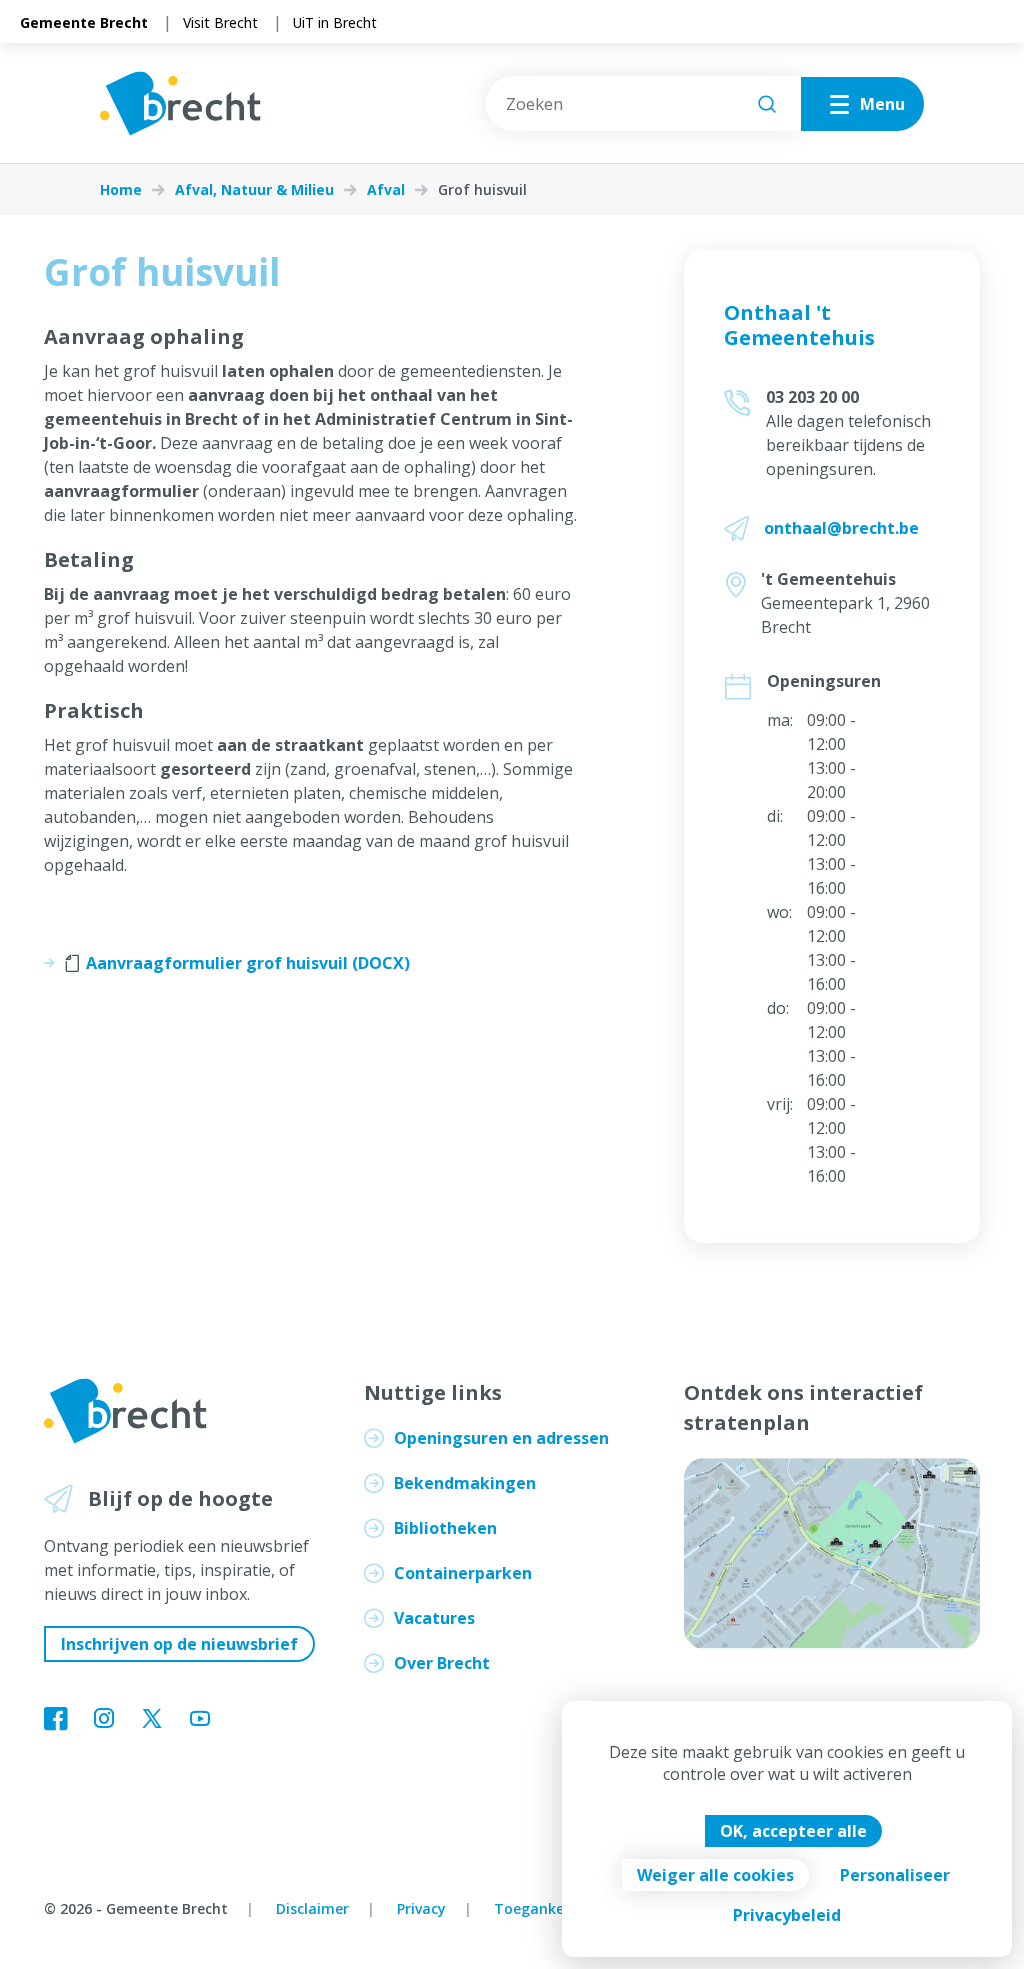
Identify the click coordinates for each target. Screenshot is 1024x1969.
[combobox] (643, 103)
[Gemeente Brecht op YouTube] (200, 1720)
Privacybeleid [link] (787, 1915)
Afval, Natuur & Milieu (254, 190)
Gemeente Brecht (84, 22)
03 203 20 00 (812, 397)
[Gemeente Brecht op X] (152, 1720)
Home (121, 190)
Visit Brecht (220, 22)
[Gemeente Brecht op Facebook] (56, 1720)
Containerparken (463, 1573)
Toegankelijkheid (554, 1908)
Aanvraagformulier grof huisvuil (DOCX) (248, 963)
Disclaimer (312, 1908)
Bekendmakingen (465, 1483)
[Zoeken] (767, 104)
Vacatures (434, 1618)
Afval (386, 190)
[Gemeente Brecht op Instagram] (104, 1720)
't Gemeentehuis (828, 579)
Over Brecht (442, 1663)
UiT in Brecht (335, 22)
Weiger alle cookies (715, 1875)
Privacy (421, 1908)
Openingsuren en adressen (501, 1438)
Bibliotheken (445, 1528)
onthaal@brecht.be (841, 528)
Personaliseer (895, 1875)
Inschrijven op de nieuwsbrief (179, 1644)
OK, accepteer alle (793, 1831)
